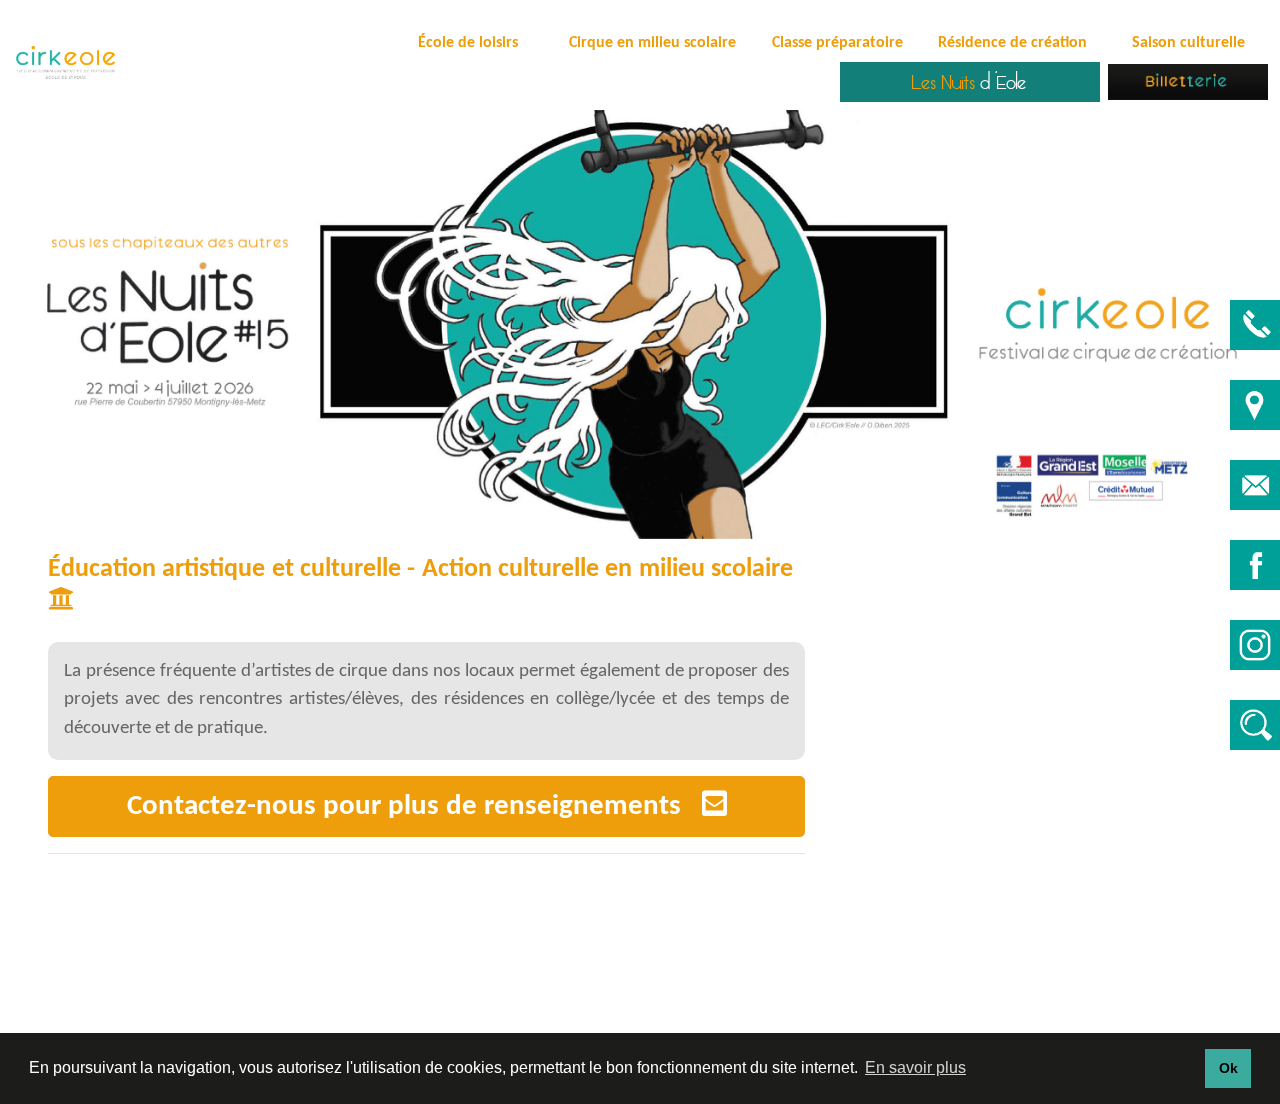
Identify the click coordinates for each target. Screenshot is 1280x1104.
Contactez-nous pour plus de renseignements (414, 806)
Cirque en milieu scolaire (652, 43)
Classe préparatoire (837, 43)
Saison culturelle (1188, 43)
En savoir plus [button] (915, 1067)
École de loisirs (468, 43)
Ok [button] (1228, 1068)
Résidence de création (1012, 43)
